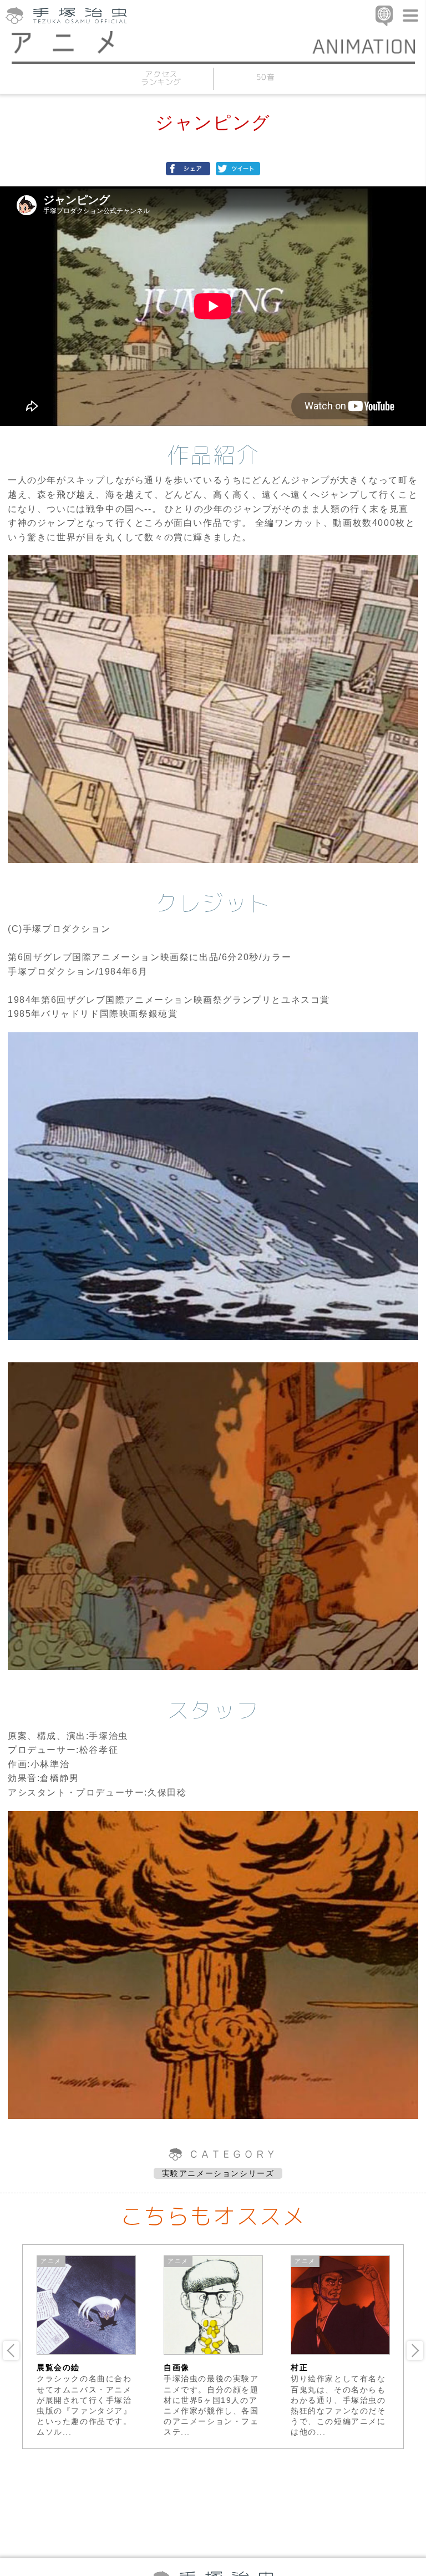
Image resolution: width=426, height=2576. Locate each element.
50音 (265, 77)
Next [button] (415, 2351)
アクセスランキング (161, 78)
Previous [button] (11, 2351)
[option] (86, 2346)
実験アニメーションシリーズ (218, 2173)
